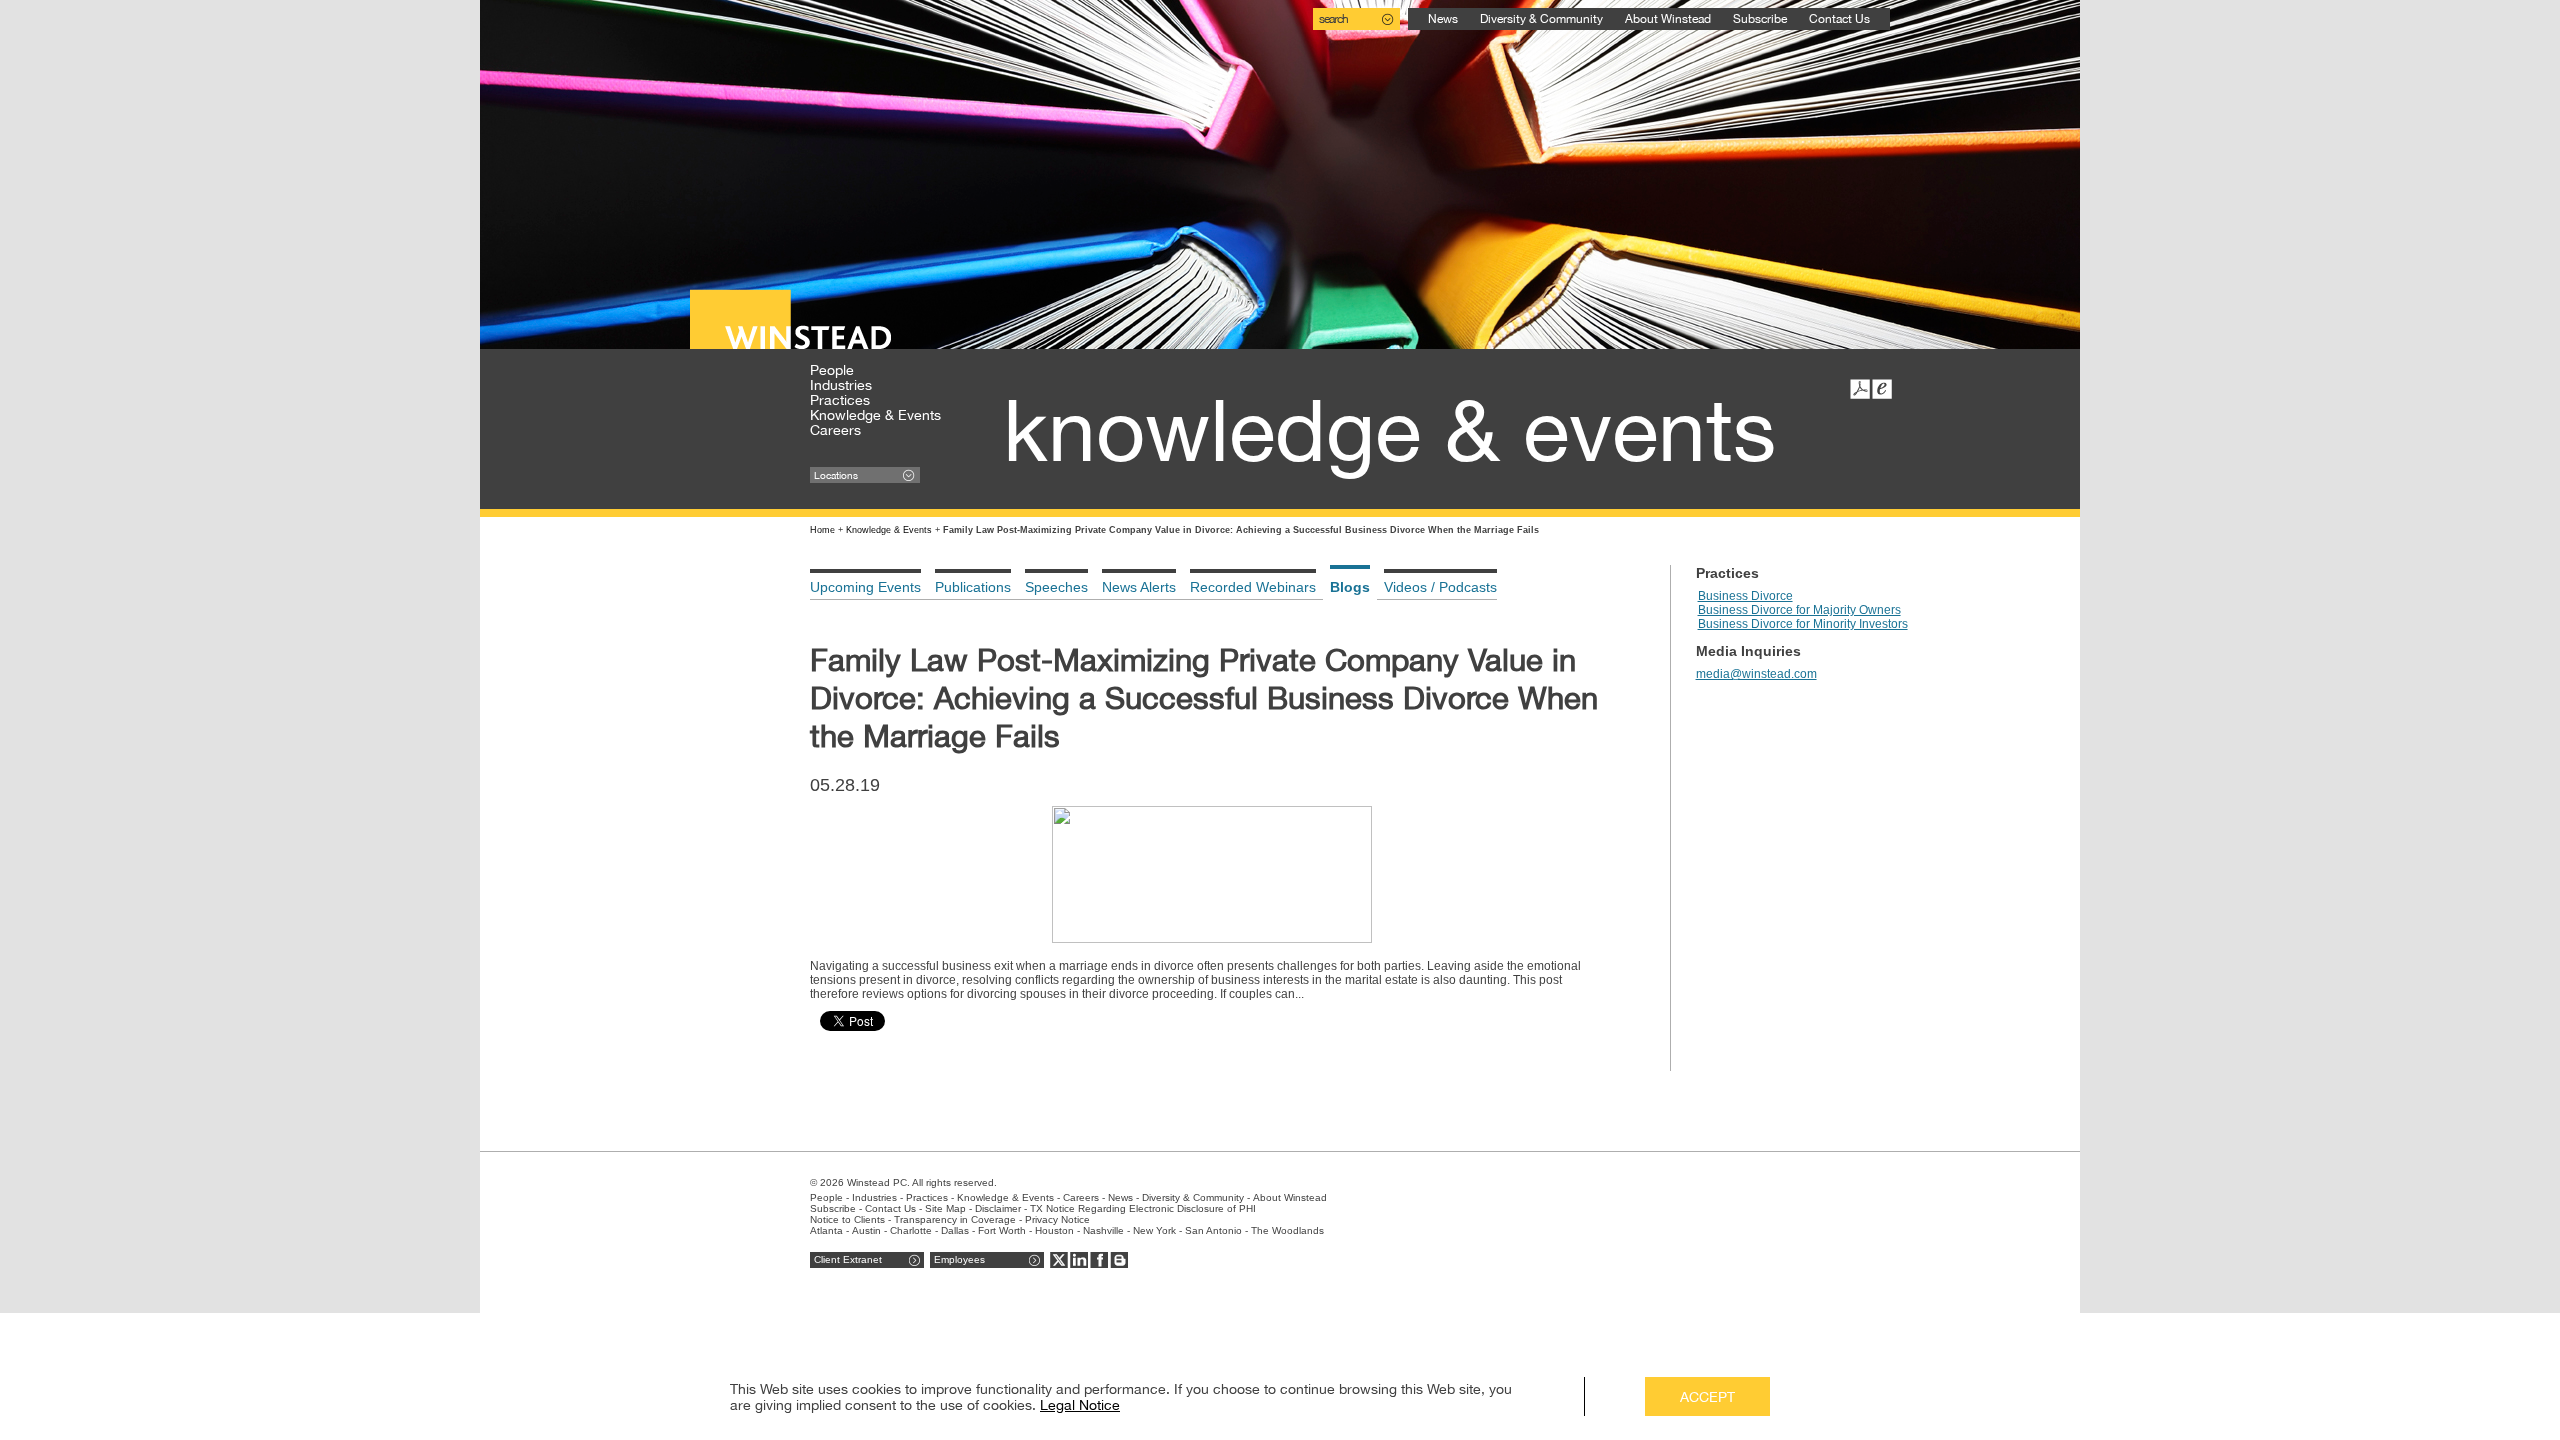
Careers (835, 430)
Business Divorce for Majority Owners (1799, 610)
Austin (866, 1230)
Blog (1119, 1260)
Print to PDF (1860, 389)
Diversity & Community (1541, 19)
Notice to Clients (847, 1219)
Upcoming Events (865, 587)
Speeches (1056, 587)
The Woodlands (1287, 1230)
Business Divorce (1745, 596)
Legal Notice (1080, 1405)
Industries (841, 385)
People (832, 370)
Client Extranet (848, 1259)
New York (1154, 1230)
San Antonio (1213, 1230)
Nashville (1103, 1230)
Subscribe (1760, 19)
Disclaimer (998, 1208)
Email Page (1882, 389)
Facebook (1099, 1260)
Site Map (945, 1208)
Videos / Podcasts (1440, 587)
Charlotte (911, 1230)
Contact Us (1839, 19)
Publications (973, 587)
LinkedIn (1079, 1260)
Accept (1707, 1397)
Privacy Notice (1057, 1219)
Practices (840, 400)
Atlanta (826, 1230)
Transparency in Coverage (955, 1219)
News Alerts (1139, 587)
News (1443, 19)
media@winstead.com (1756, 674)
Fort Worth (1002, 1230)
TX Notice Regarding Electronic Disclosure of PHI (1143, 1208)
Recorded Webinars (1253, 587)
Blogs (1350, 587)
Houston (1054, 1230)
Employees (959, 1259)
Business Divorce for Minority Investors (1803, 624)
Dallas (955, 1230)
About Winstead (1668, 19)
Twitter (1059, 1260)
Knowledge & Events (875, 415)
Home (822, 530)
